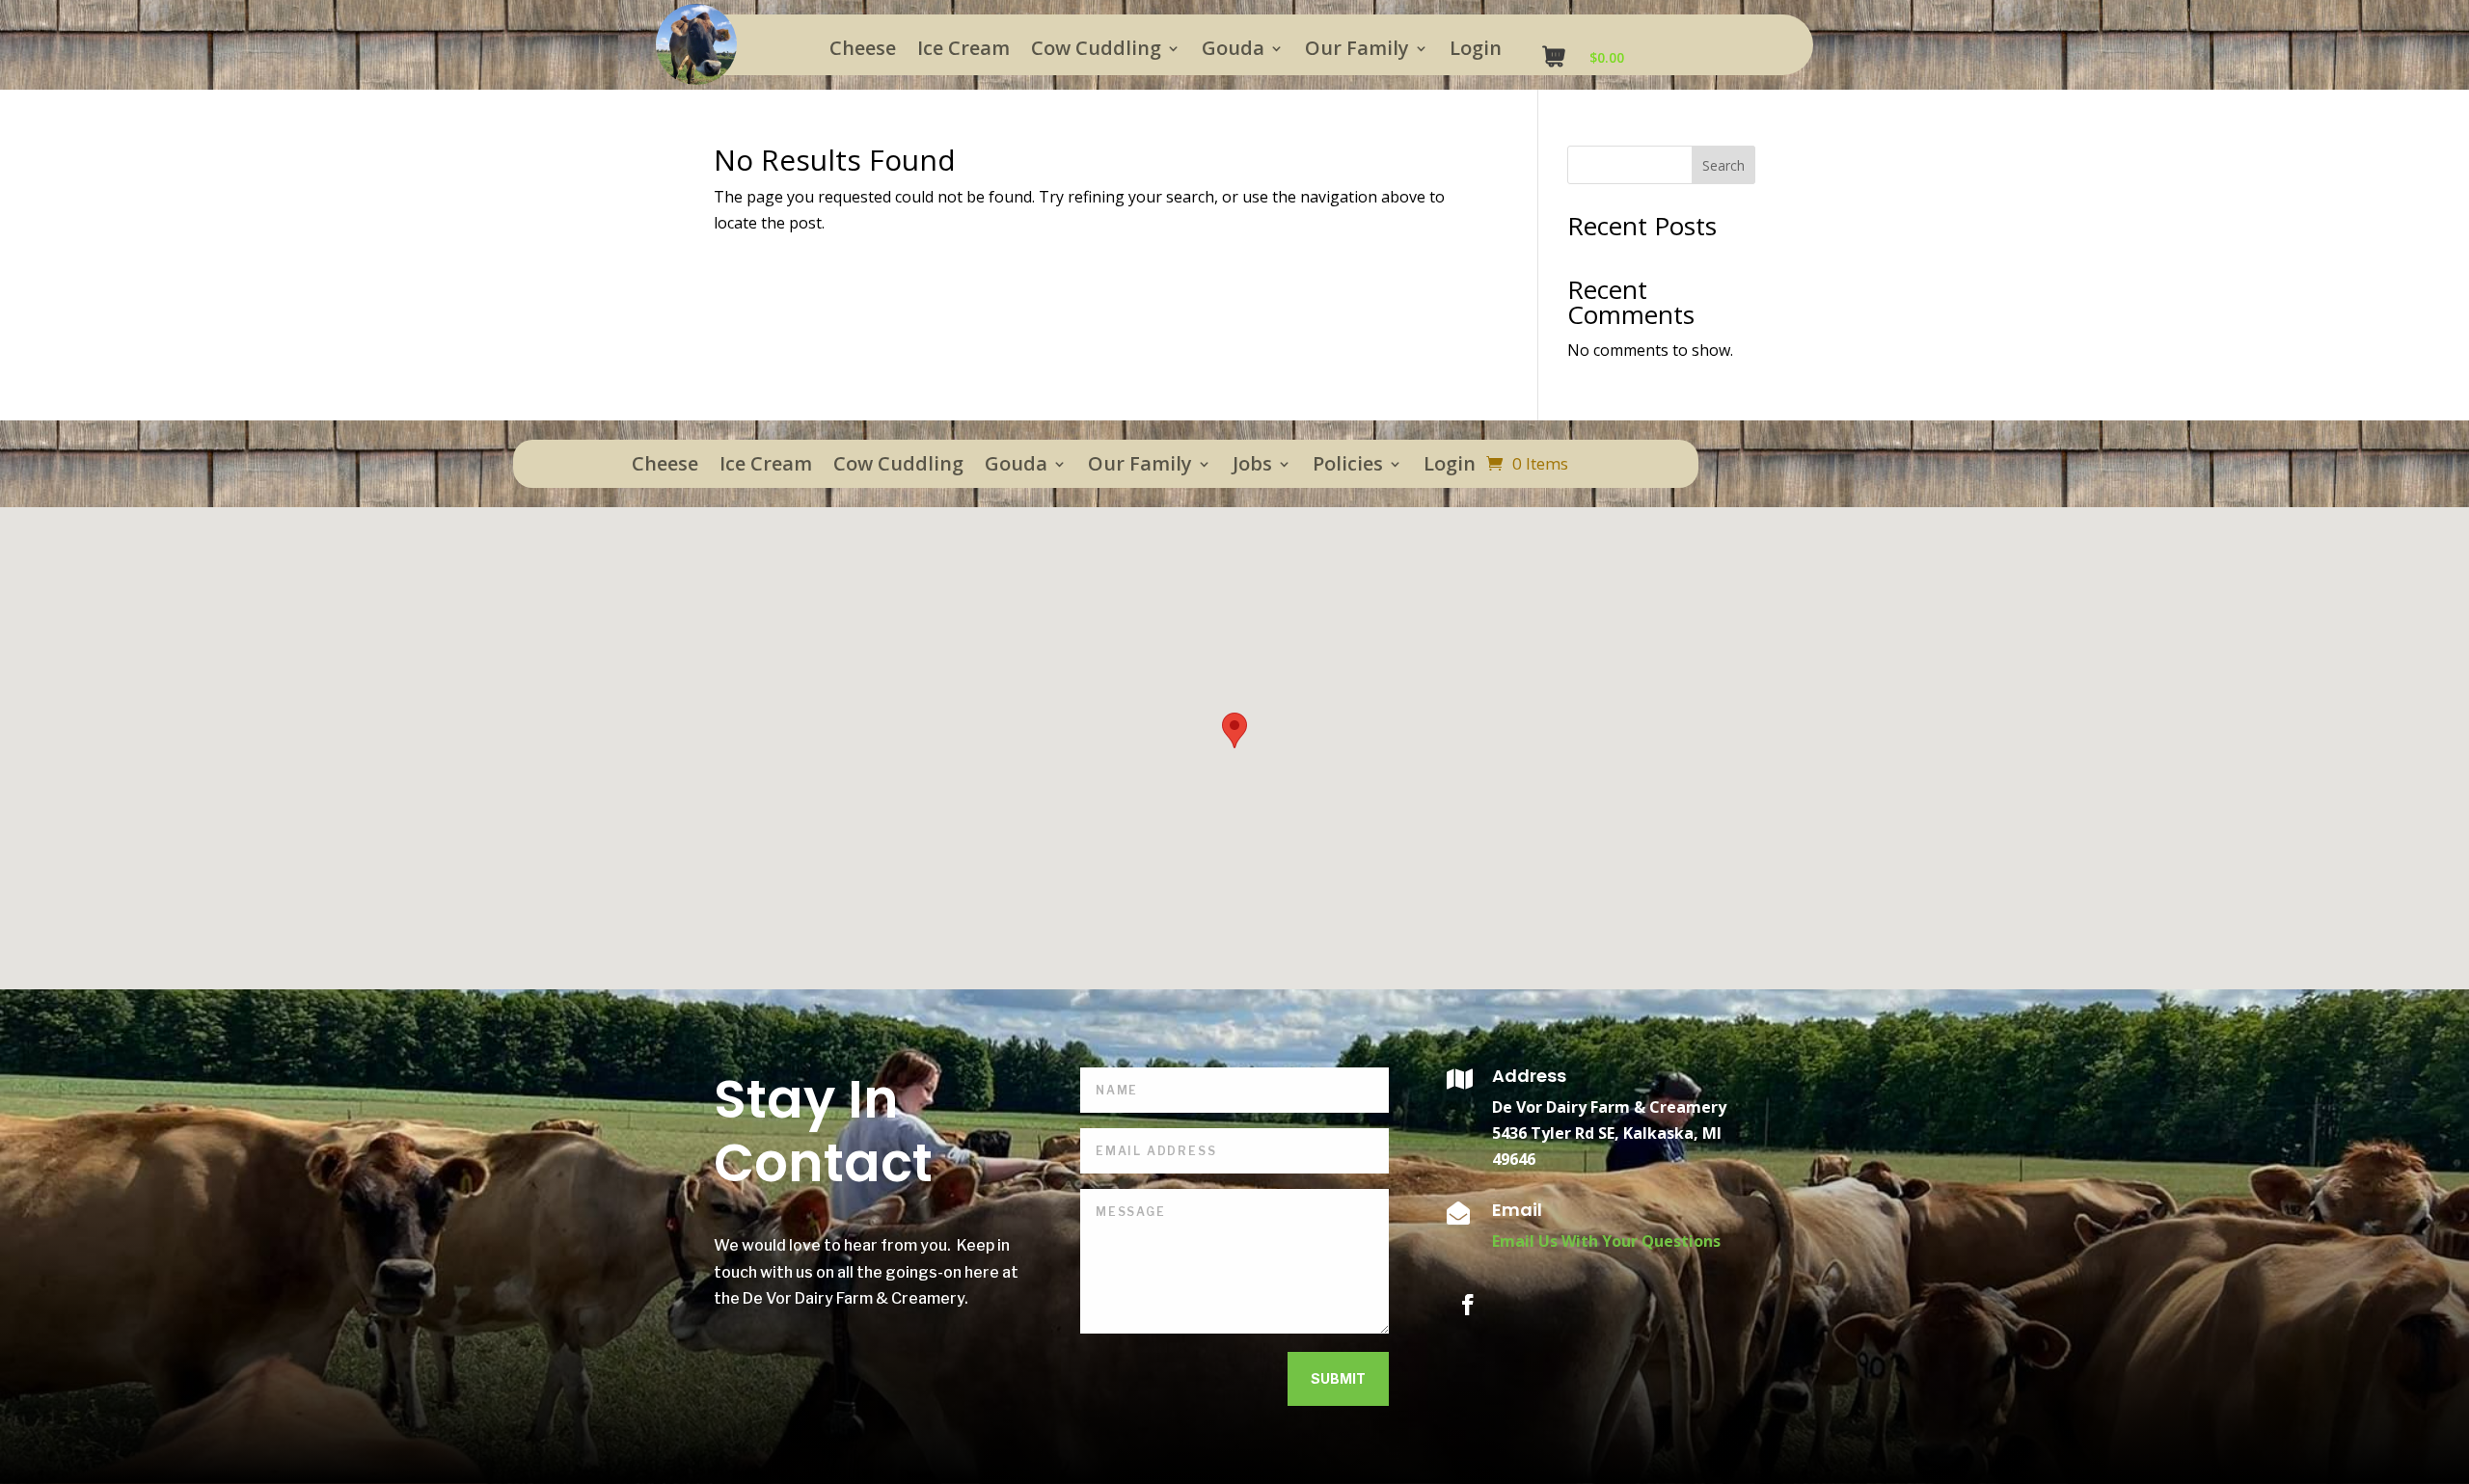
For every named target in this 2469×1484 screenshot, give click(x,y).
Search (1723, 165)
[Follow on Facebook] (1468, 1305)
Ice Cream (963, 51)
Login (1476, 51)
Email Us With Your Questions (1606, 1241)
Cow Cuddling (1096, 51)
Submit (1338, 1378)
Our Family (1357, 51)
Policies (1348, 467)
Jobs (1252, 467)
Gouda (1233, 51)
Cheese (863, 51)
